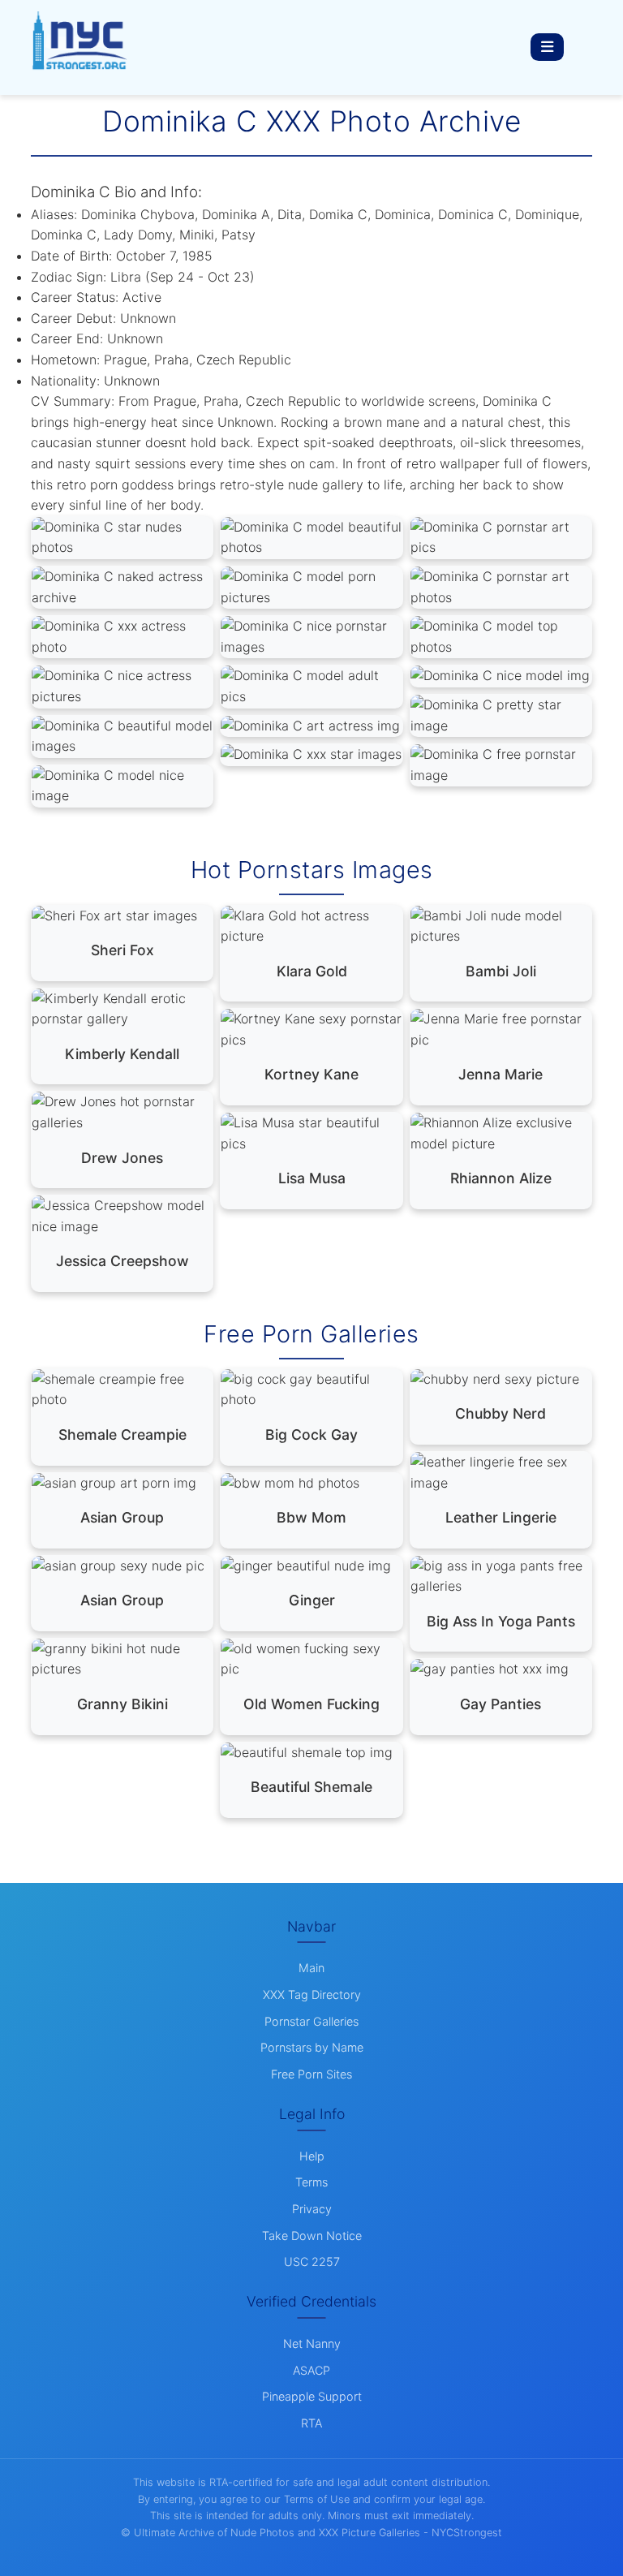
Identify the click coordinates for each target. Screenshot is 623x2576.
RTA (311, 2423)
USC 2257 (312, 2262)
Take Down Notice (312, 2236)
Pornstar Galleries (311, 2021)
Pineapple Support (312, 2396)
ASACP (311, 2370)
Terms (311, 2182)
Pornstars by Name (312, 2047)
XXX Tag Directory (312, 1994)
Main (311, 1968)
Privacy (312, 2209)
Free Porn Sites (311, 2074)
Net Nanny (312, 2343)
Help (312, 2156)
